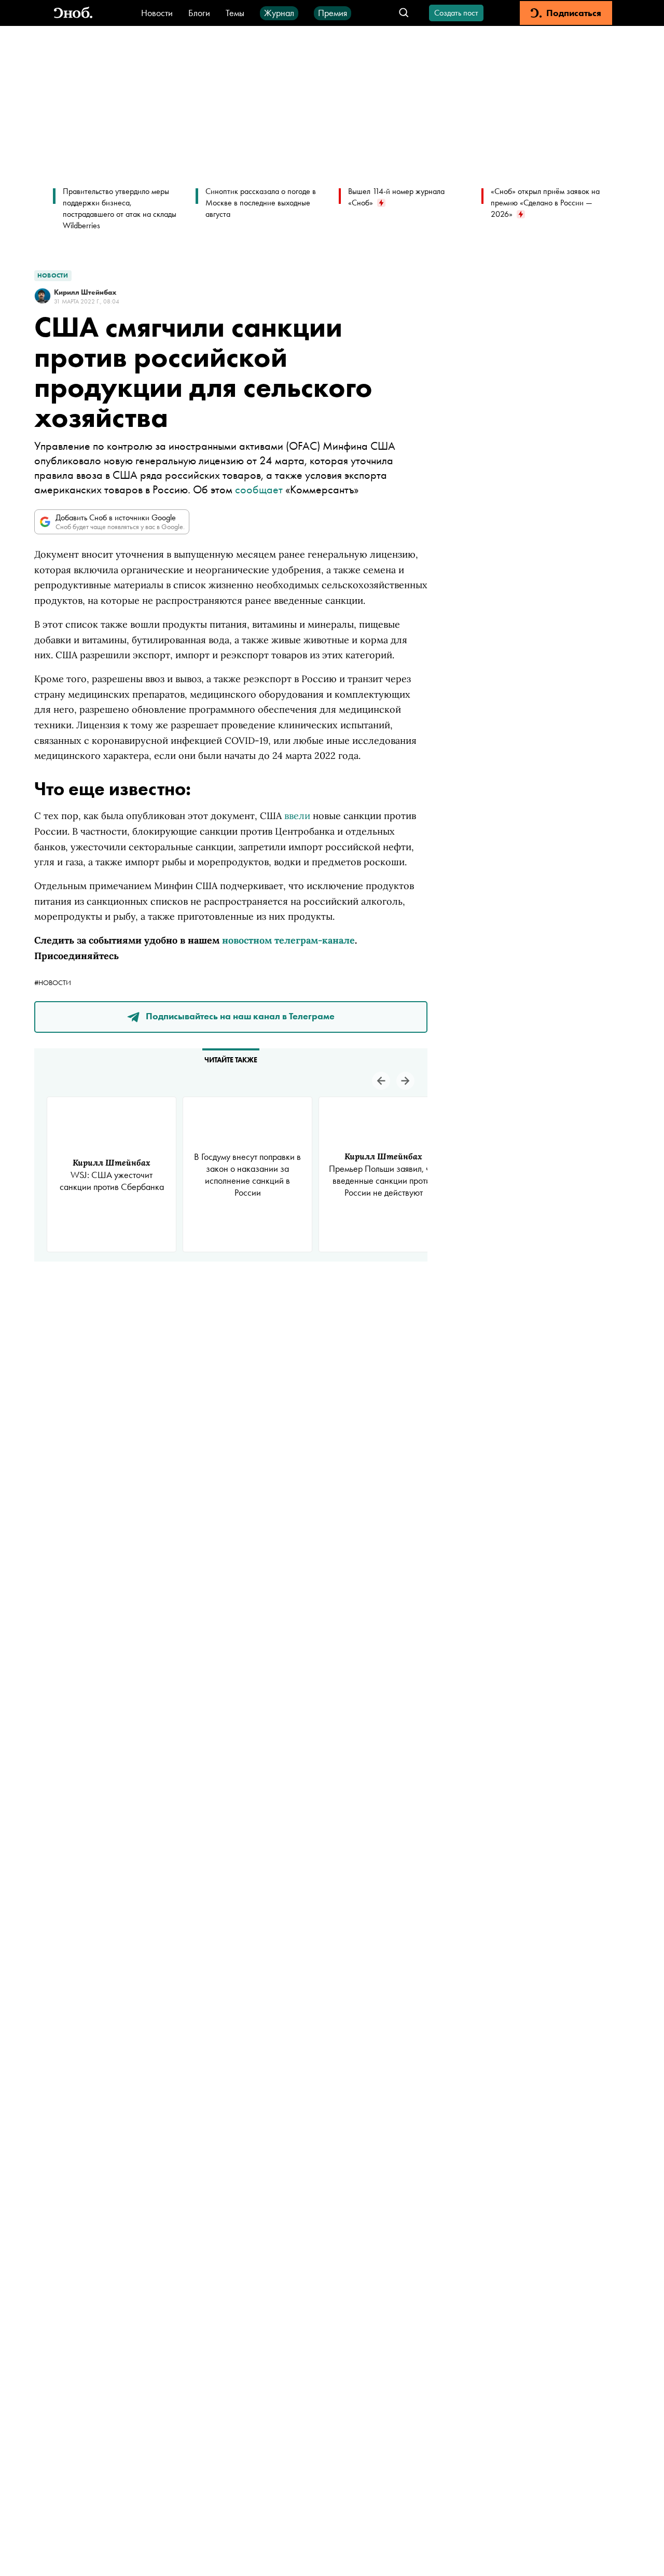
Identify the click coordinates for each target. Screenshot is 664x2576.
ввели (297, 816)
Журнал (279, 13)
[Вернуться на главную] (73, 13)
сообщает (259, 489)
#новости (53, 982)
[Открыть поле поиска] (404, 13)
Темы (235, 13)
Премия (333, 13)
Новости (157, 13)
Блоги (199, 13)
